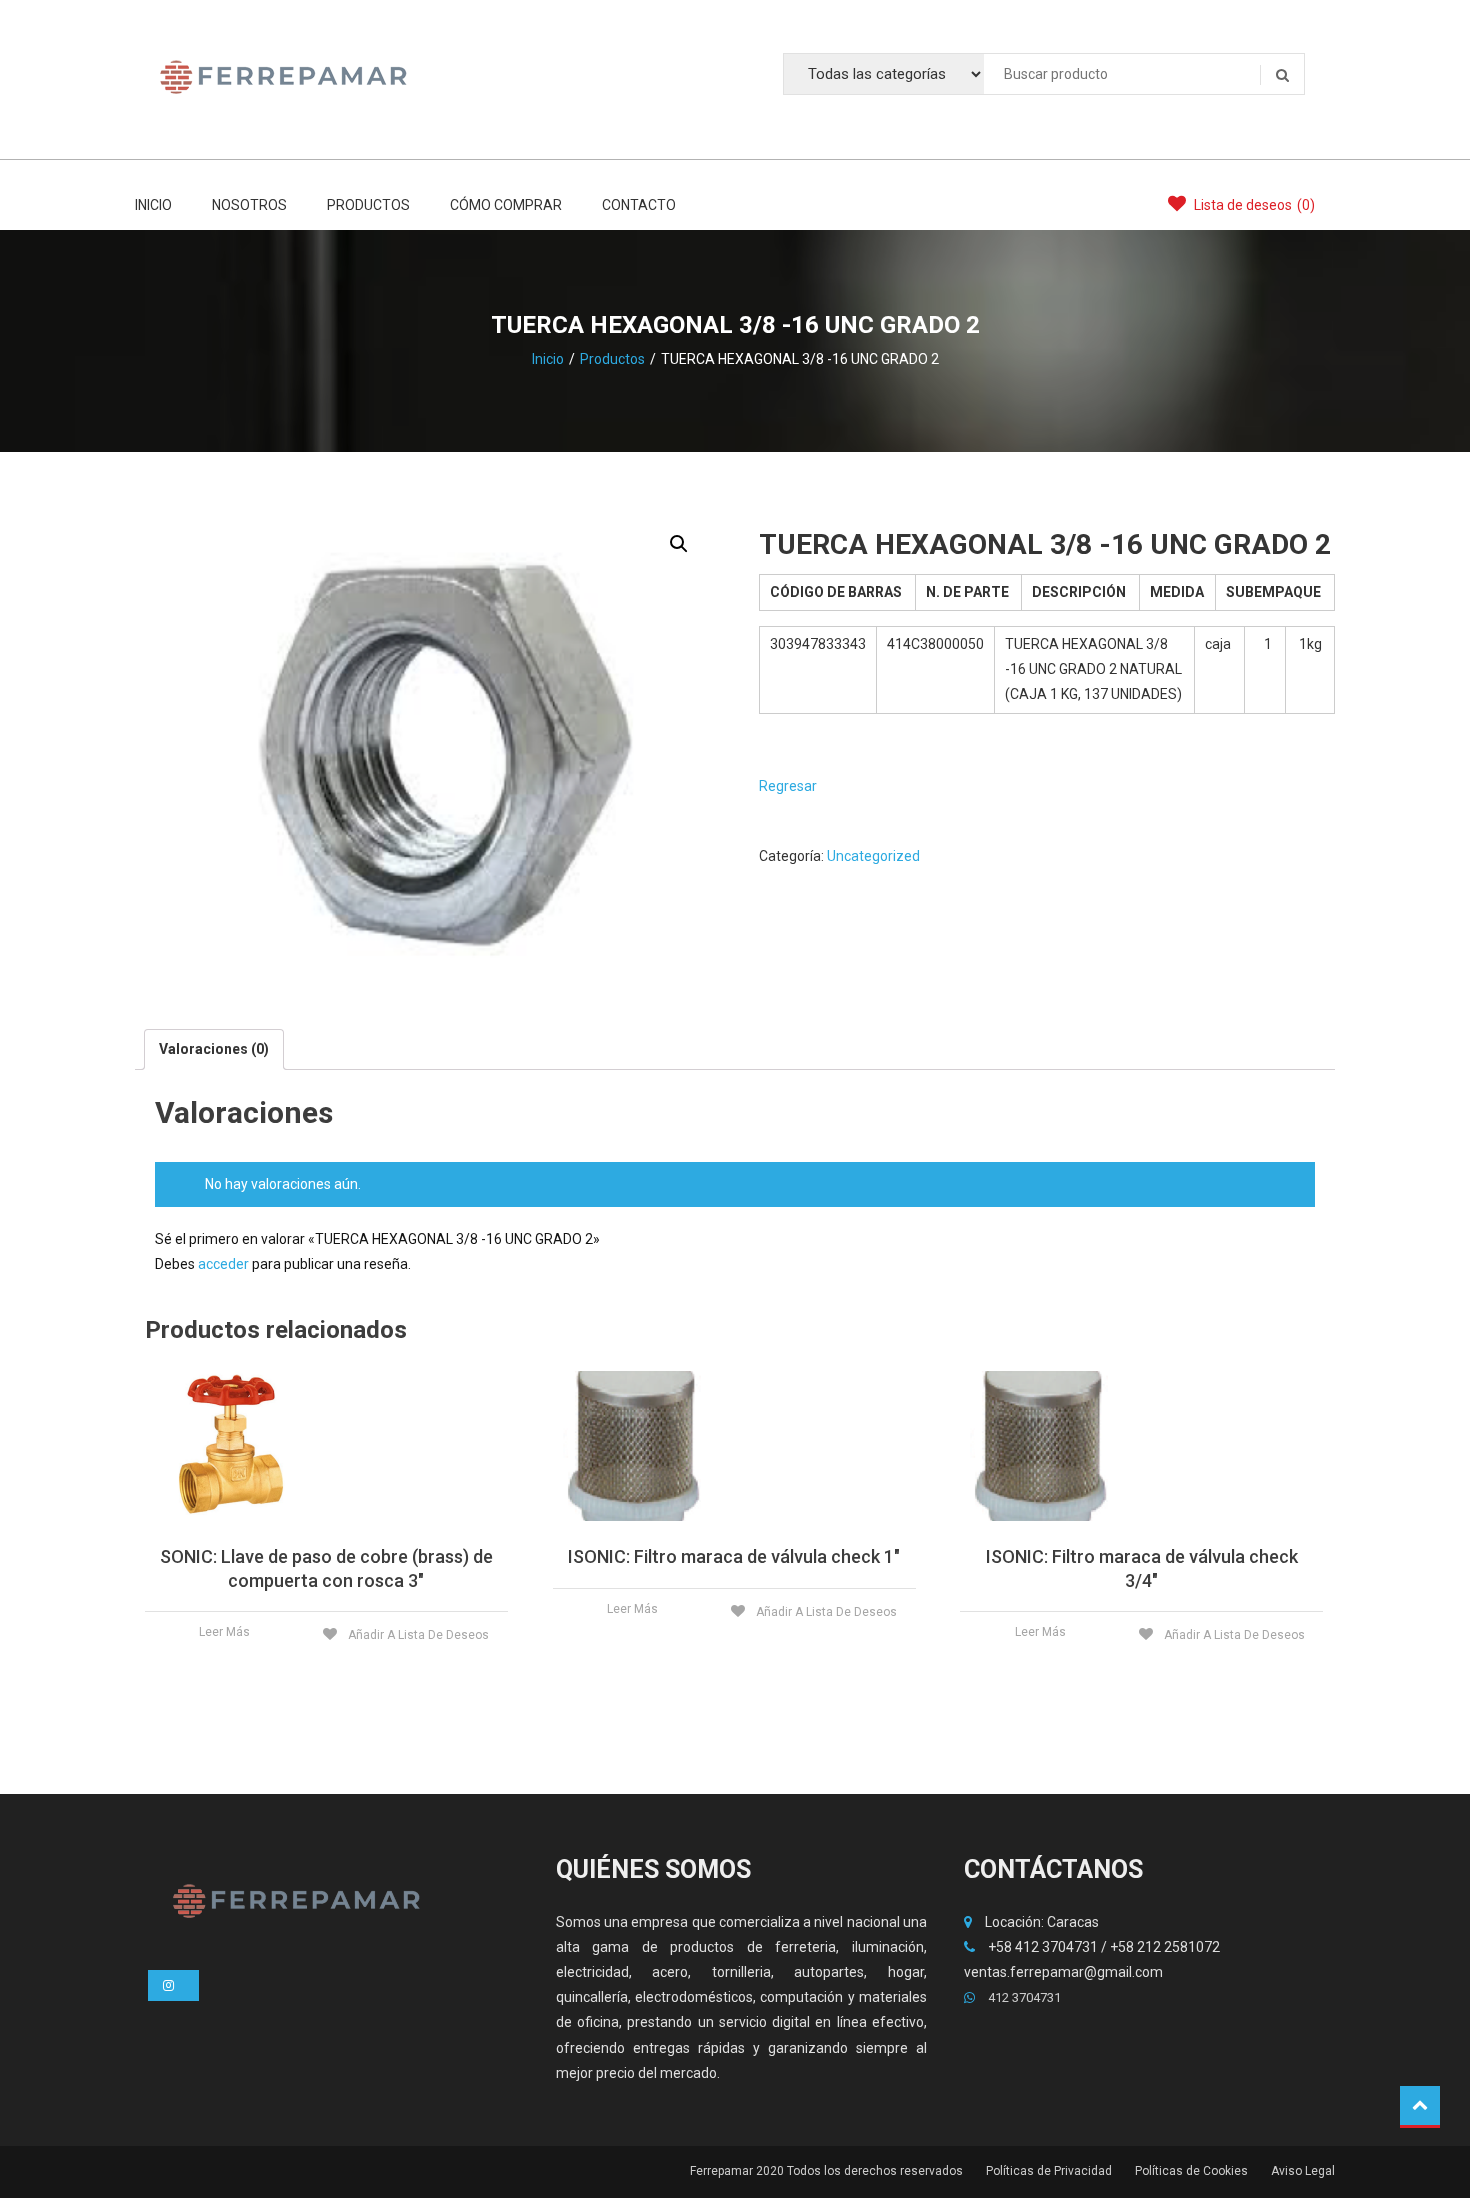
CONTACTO (639, 205)
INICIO (153, 205)
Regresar (788, 786)
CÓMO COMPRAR (506, 205)
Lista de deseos (1253, 205)
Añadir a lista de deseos (417, 1635)
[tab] (214, 1049)
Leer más (224, 1632)
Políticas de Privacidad (1049, 2171)
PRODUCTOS (368, 205)
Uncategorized (873, 856)
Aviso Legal (1303, 2171)
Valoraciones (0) (214, 1049)
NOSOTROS (249, 205)
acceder (223, 1264)
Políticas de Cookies (1191, 2171)
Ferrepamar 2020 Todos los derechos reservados (826, 2171)
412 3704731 (1023, 1997)
